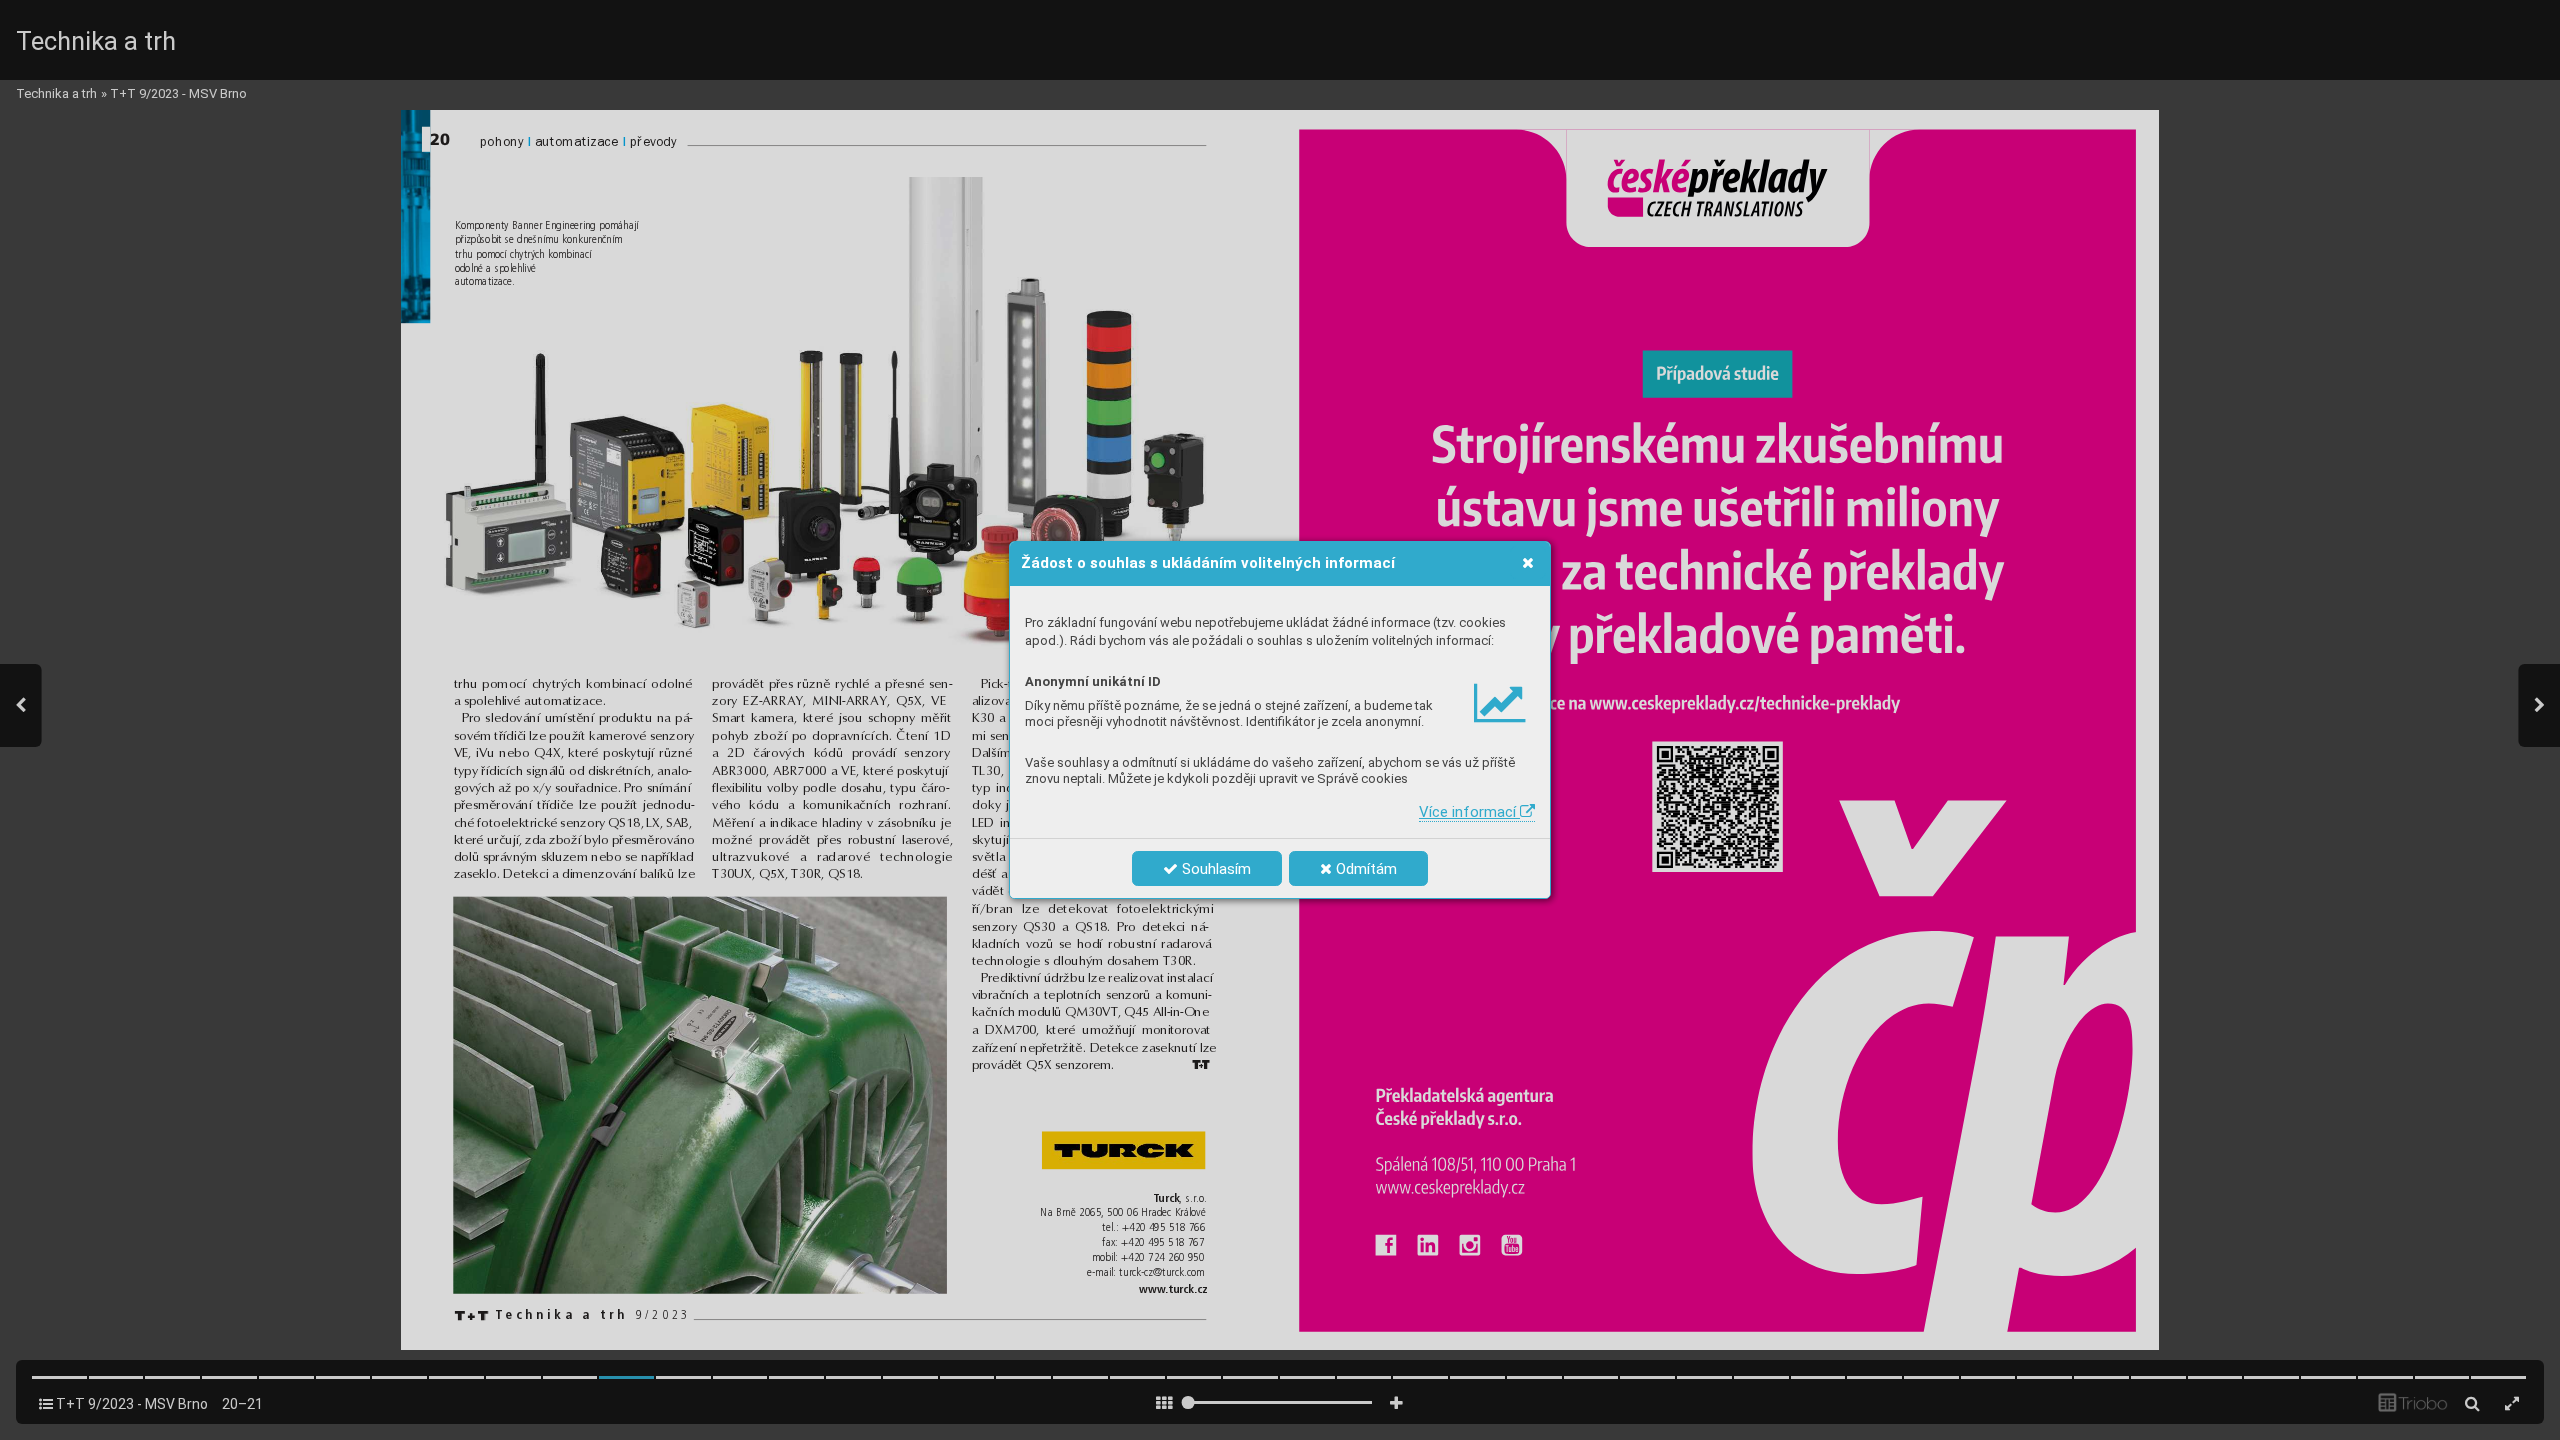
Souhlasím (1214, 869)
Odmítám (1364, 869)
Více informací (1469, 812)
